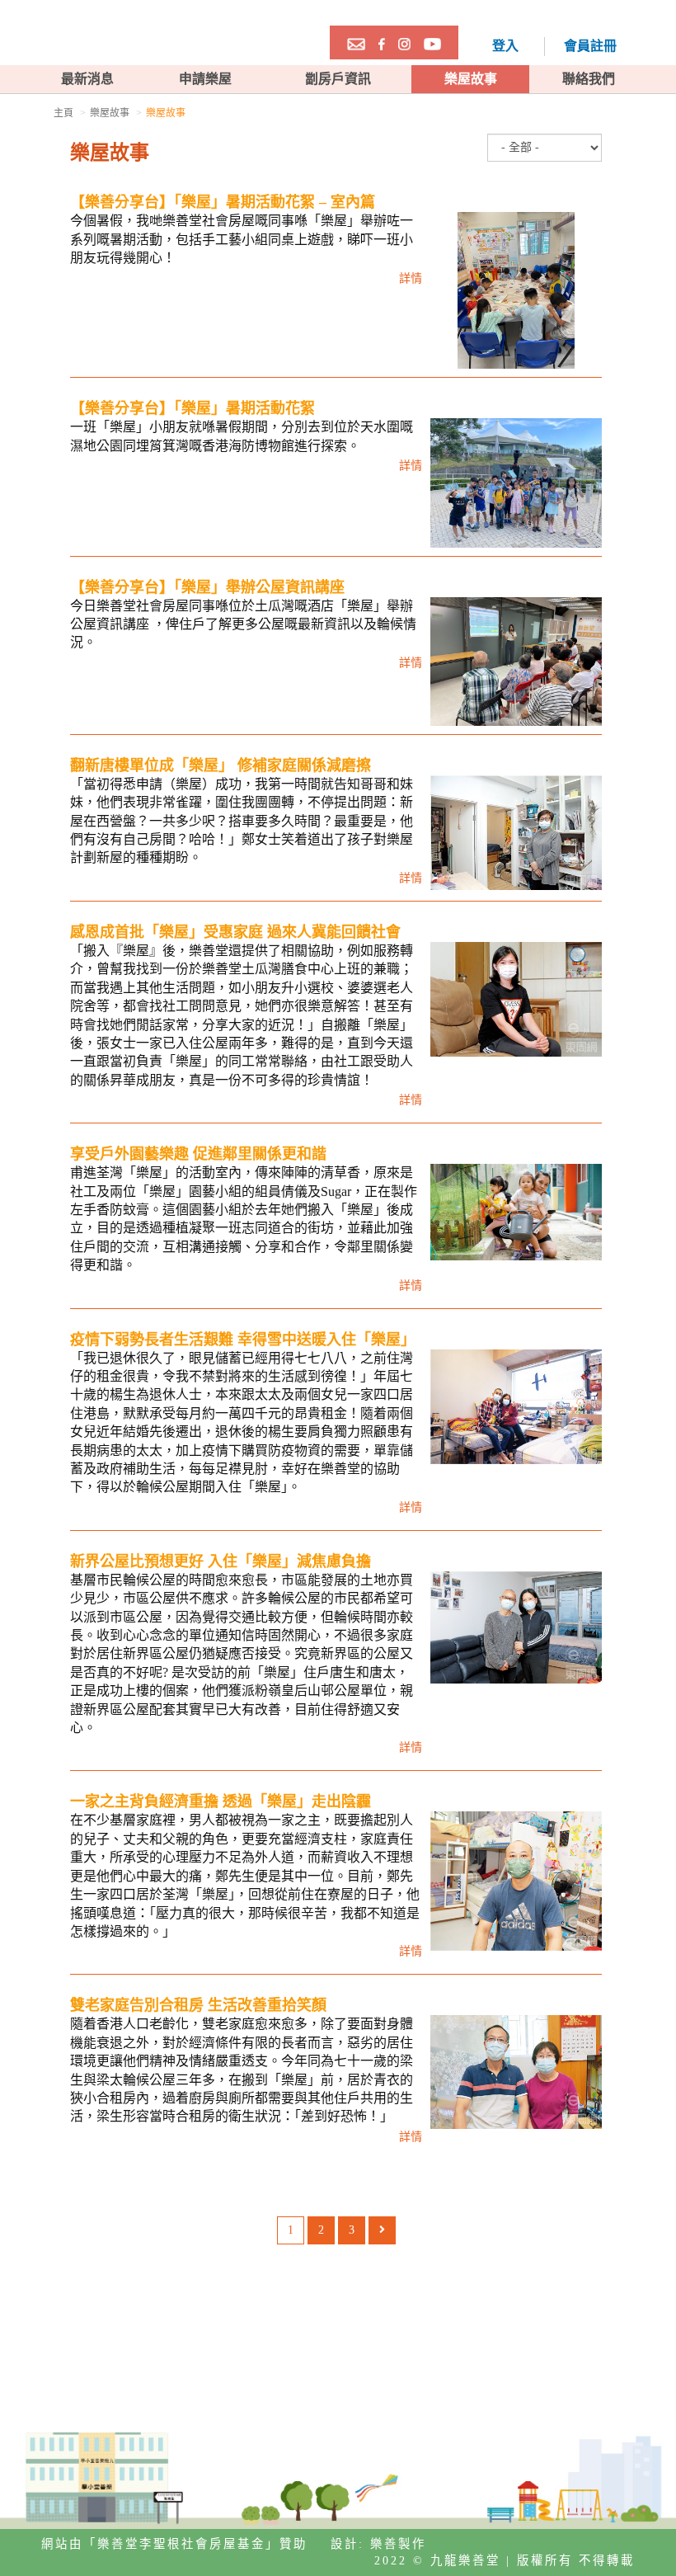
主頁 (63, 113)
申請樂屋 (205, 79)
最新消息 (87, 79)
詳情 (411, 278)
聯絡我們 (589, 79)
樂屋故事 (471, 79)
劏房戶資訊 (338, 79)
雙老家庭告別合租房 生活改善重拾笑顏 (198, 2005)
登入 (505, 46)
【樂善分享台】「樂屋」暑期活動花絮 (192, 408)
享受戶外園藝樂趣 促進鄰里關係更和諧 (198, 1154)
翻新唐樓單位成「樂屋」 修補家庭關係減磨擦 (221, 765)
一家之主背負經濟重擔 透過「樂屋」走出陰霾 (221, 1801)
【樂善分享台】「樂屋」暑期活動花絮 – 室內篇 (223, 202)
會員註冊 (590, 46)
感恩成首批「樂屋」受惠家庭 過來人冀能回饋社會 (235, 932)
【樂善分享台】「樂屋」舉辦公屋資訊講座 (207, 587)
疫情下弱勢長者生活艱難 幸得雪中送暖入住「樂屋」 (243, 1340)
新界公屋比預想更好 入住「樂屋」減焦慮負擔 (221, 1561)
